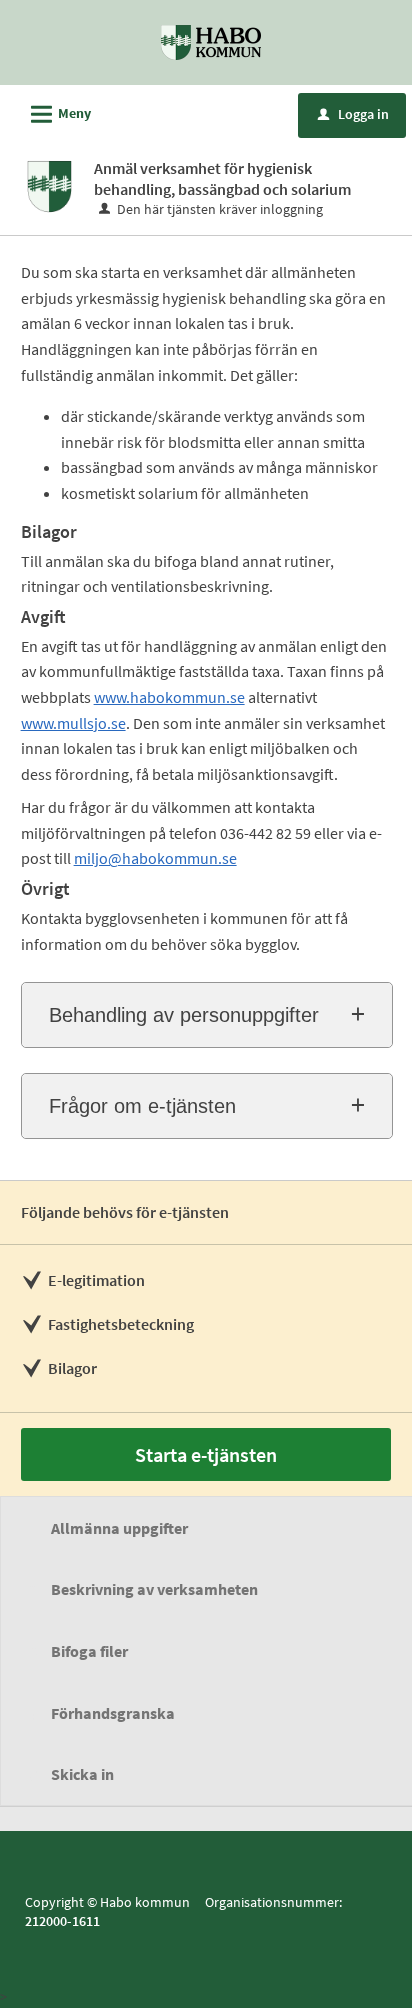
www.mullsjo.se (73, 723)
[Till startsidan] (211, 41)
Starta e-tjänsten (206, 1454)
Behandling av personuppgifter (184, 1015)
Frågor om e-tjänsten (142, 1106)
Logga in (353, 114)
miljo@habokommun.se (155, 858)
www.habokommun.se (169, 697)
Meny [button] (58, 114)
